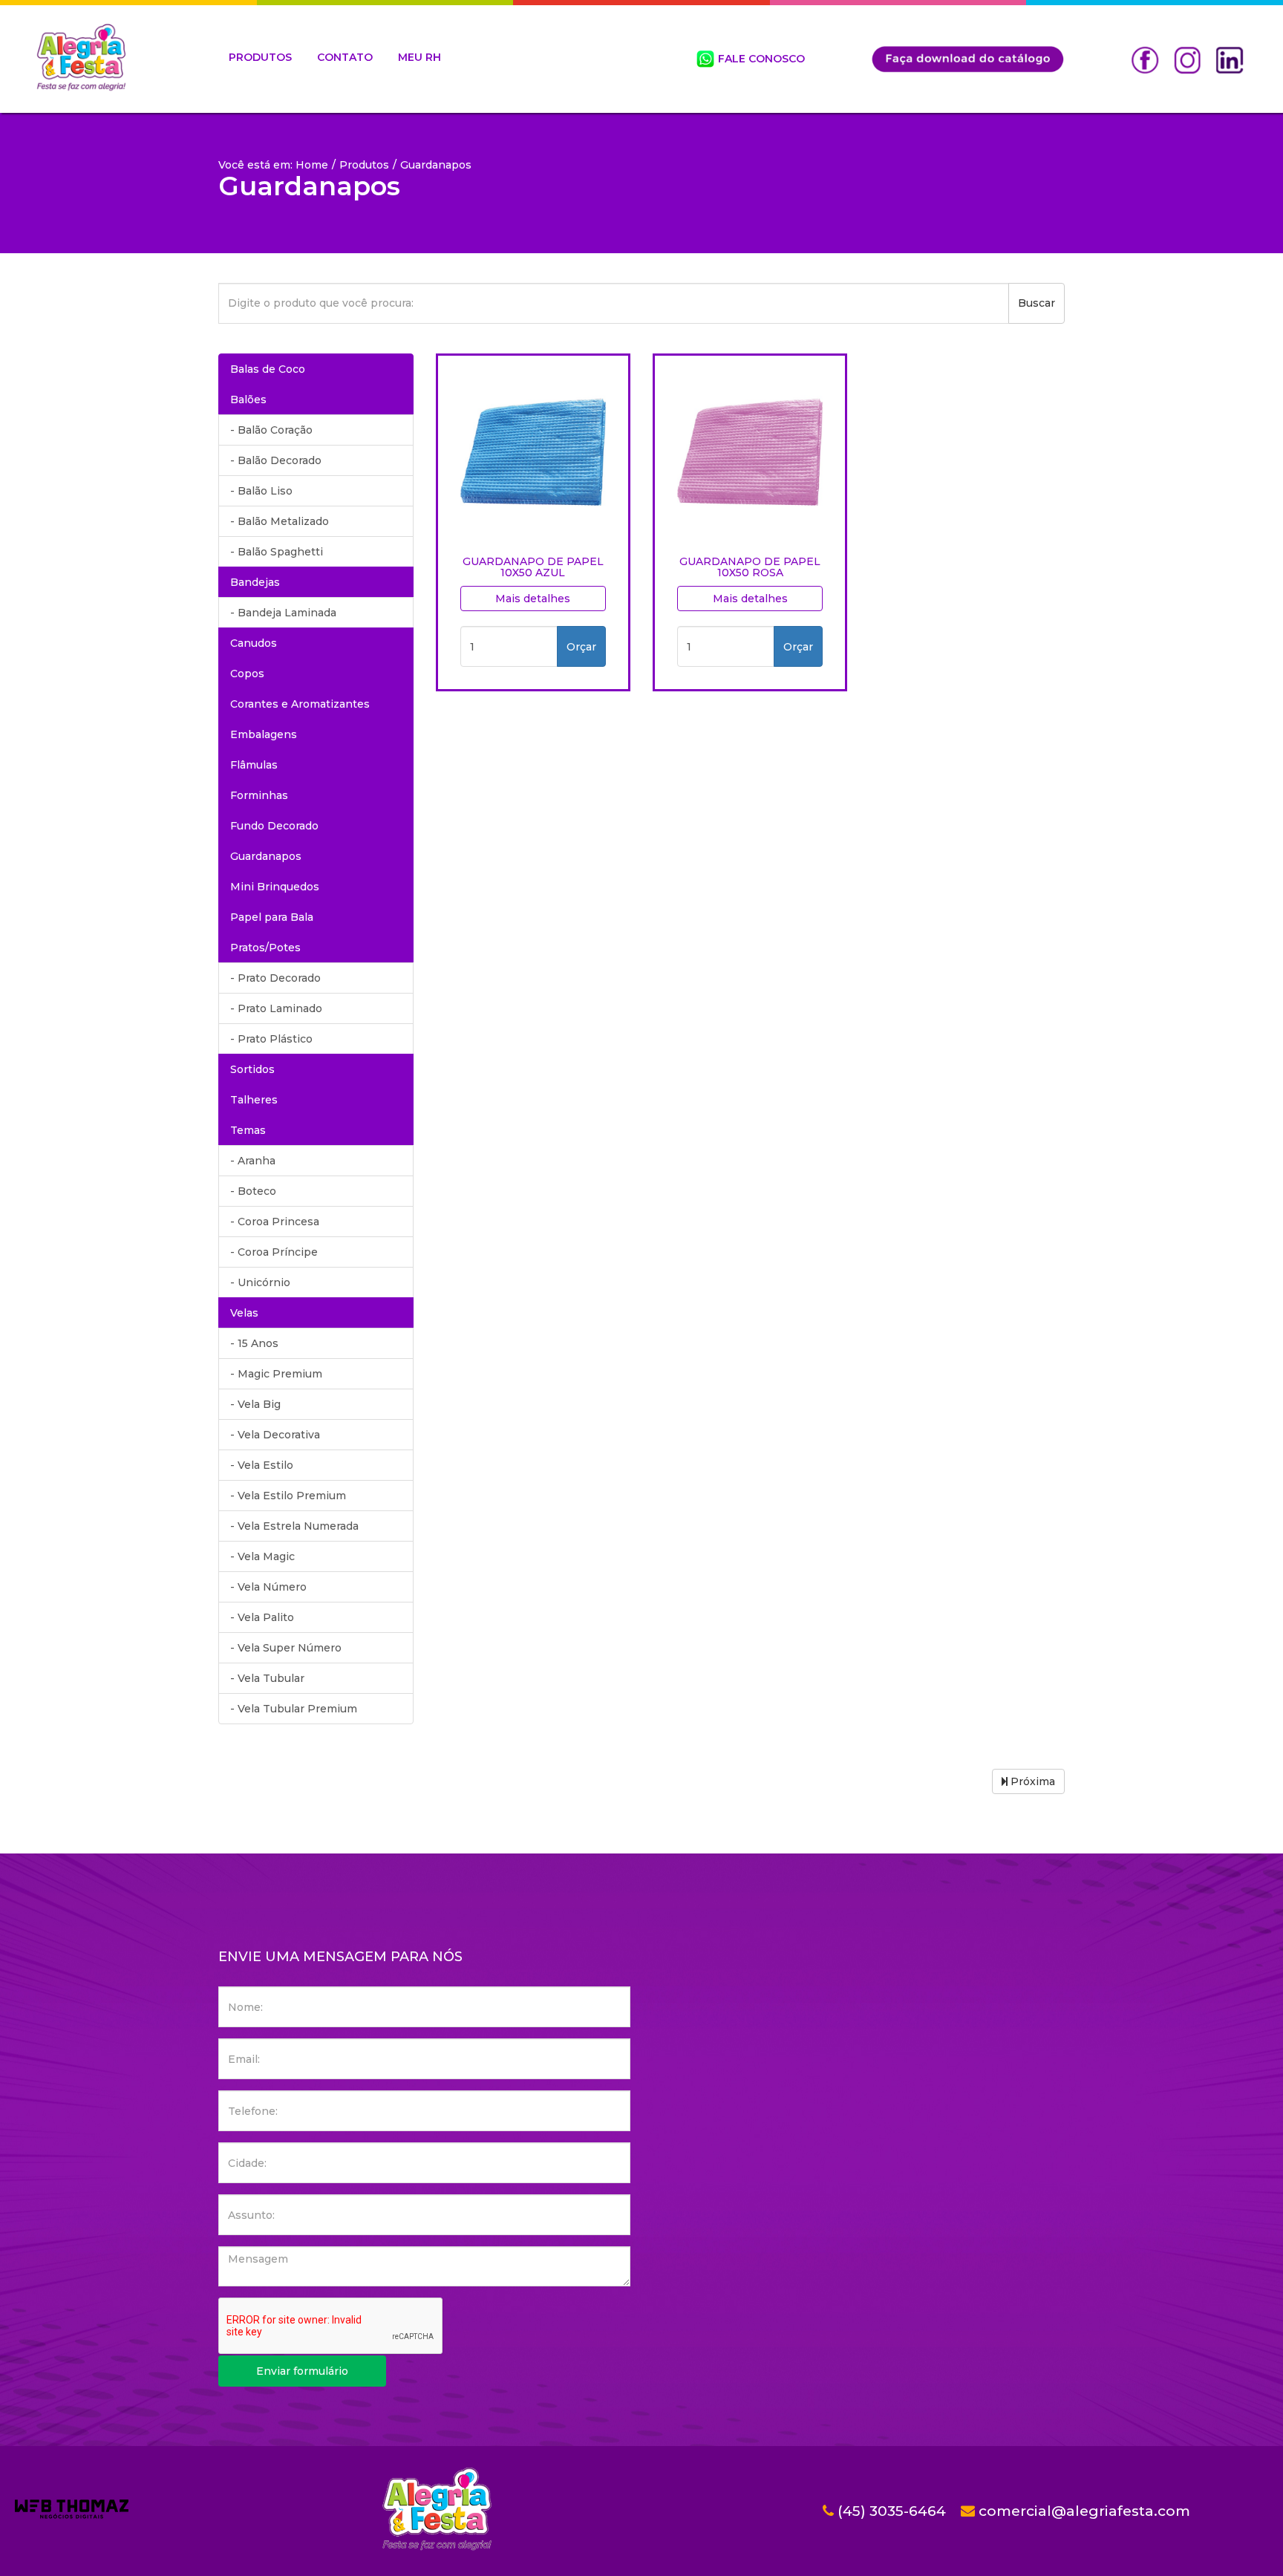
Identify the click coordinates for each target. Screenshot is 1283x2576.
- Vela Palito (262, 1617)
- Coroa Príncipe (274, 1252)
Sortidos (252, 1069)
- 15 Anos (254, 1343)
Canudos (254, 643)
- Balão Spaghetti (277, 552)
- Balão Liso (261, 491)
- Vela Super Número (286, 1648)
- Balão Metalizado (280, 521)
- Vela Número (268, 1587)
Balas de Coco (268, 369)
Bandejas (255, 582)
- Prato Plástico (271, 1039)
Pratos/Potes (265, 948)
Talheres (254, 1100)
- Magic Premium (276, 1374)
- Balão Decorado (276, 460)
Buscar (1036, 303)
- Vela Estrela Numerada (294, 1526)
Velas (244, 1313)
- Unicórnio (260, 1282)
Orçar (581, 647)
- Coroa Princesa (275, 1222)
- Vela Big (255, 1404)
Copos (247, 674)
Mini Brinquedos (275, 887)
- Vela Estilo (262, 1465)
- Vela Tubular (267, 1678)
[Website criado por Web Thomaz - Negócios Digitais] (72, 2515)
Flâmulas (254, 765)
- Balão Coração (271, 430)
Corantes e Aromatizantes (300, 704)
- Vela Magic (262, 1556)
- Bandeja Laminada (283, 613)
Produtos (364, 165)
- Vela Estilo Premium (288, 1496)
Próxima (1031, 1781)
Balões (248, 400)
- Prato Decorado (275, 978)
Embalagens (264, 734)
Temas (248, 1130)
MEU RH (419, 57)
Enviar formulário (302, 2371)
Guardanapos (266, 856)
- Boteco (253, 1191)
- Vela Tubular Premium (294, 1709)
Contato (345, 57)
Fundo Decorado (274, 826)
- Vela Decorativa (275, 1435)
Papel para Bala (272, 917)
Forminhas (259, 795)
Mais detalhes (533, 599)
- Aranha (253, 1161)
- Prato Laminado (276, 1008)
